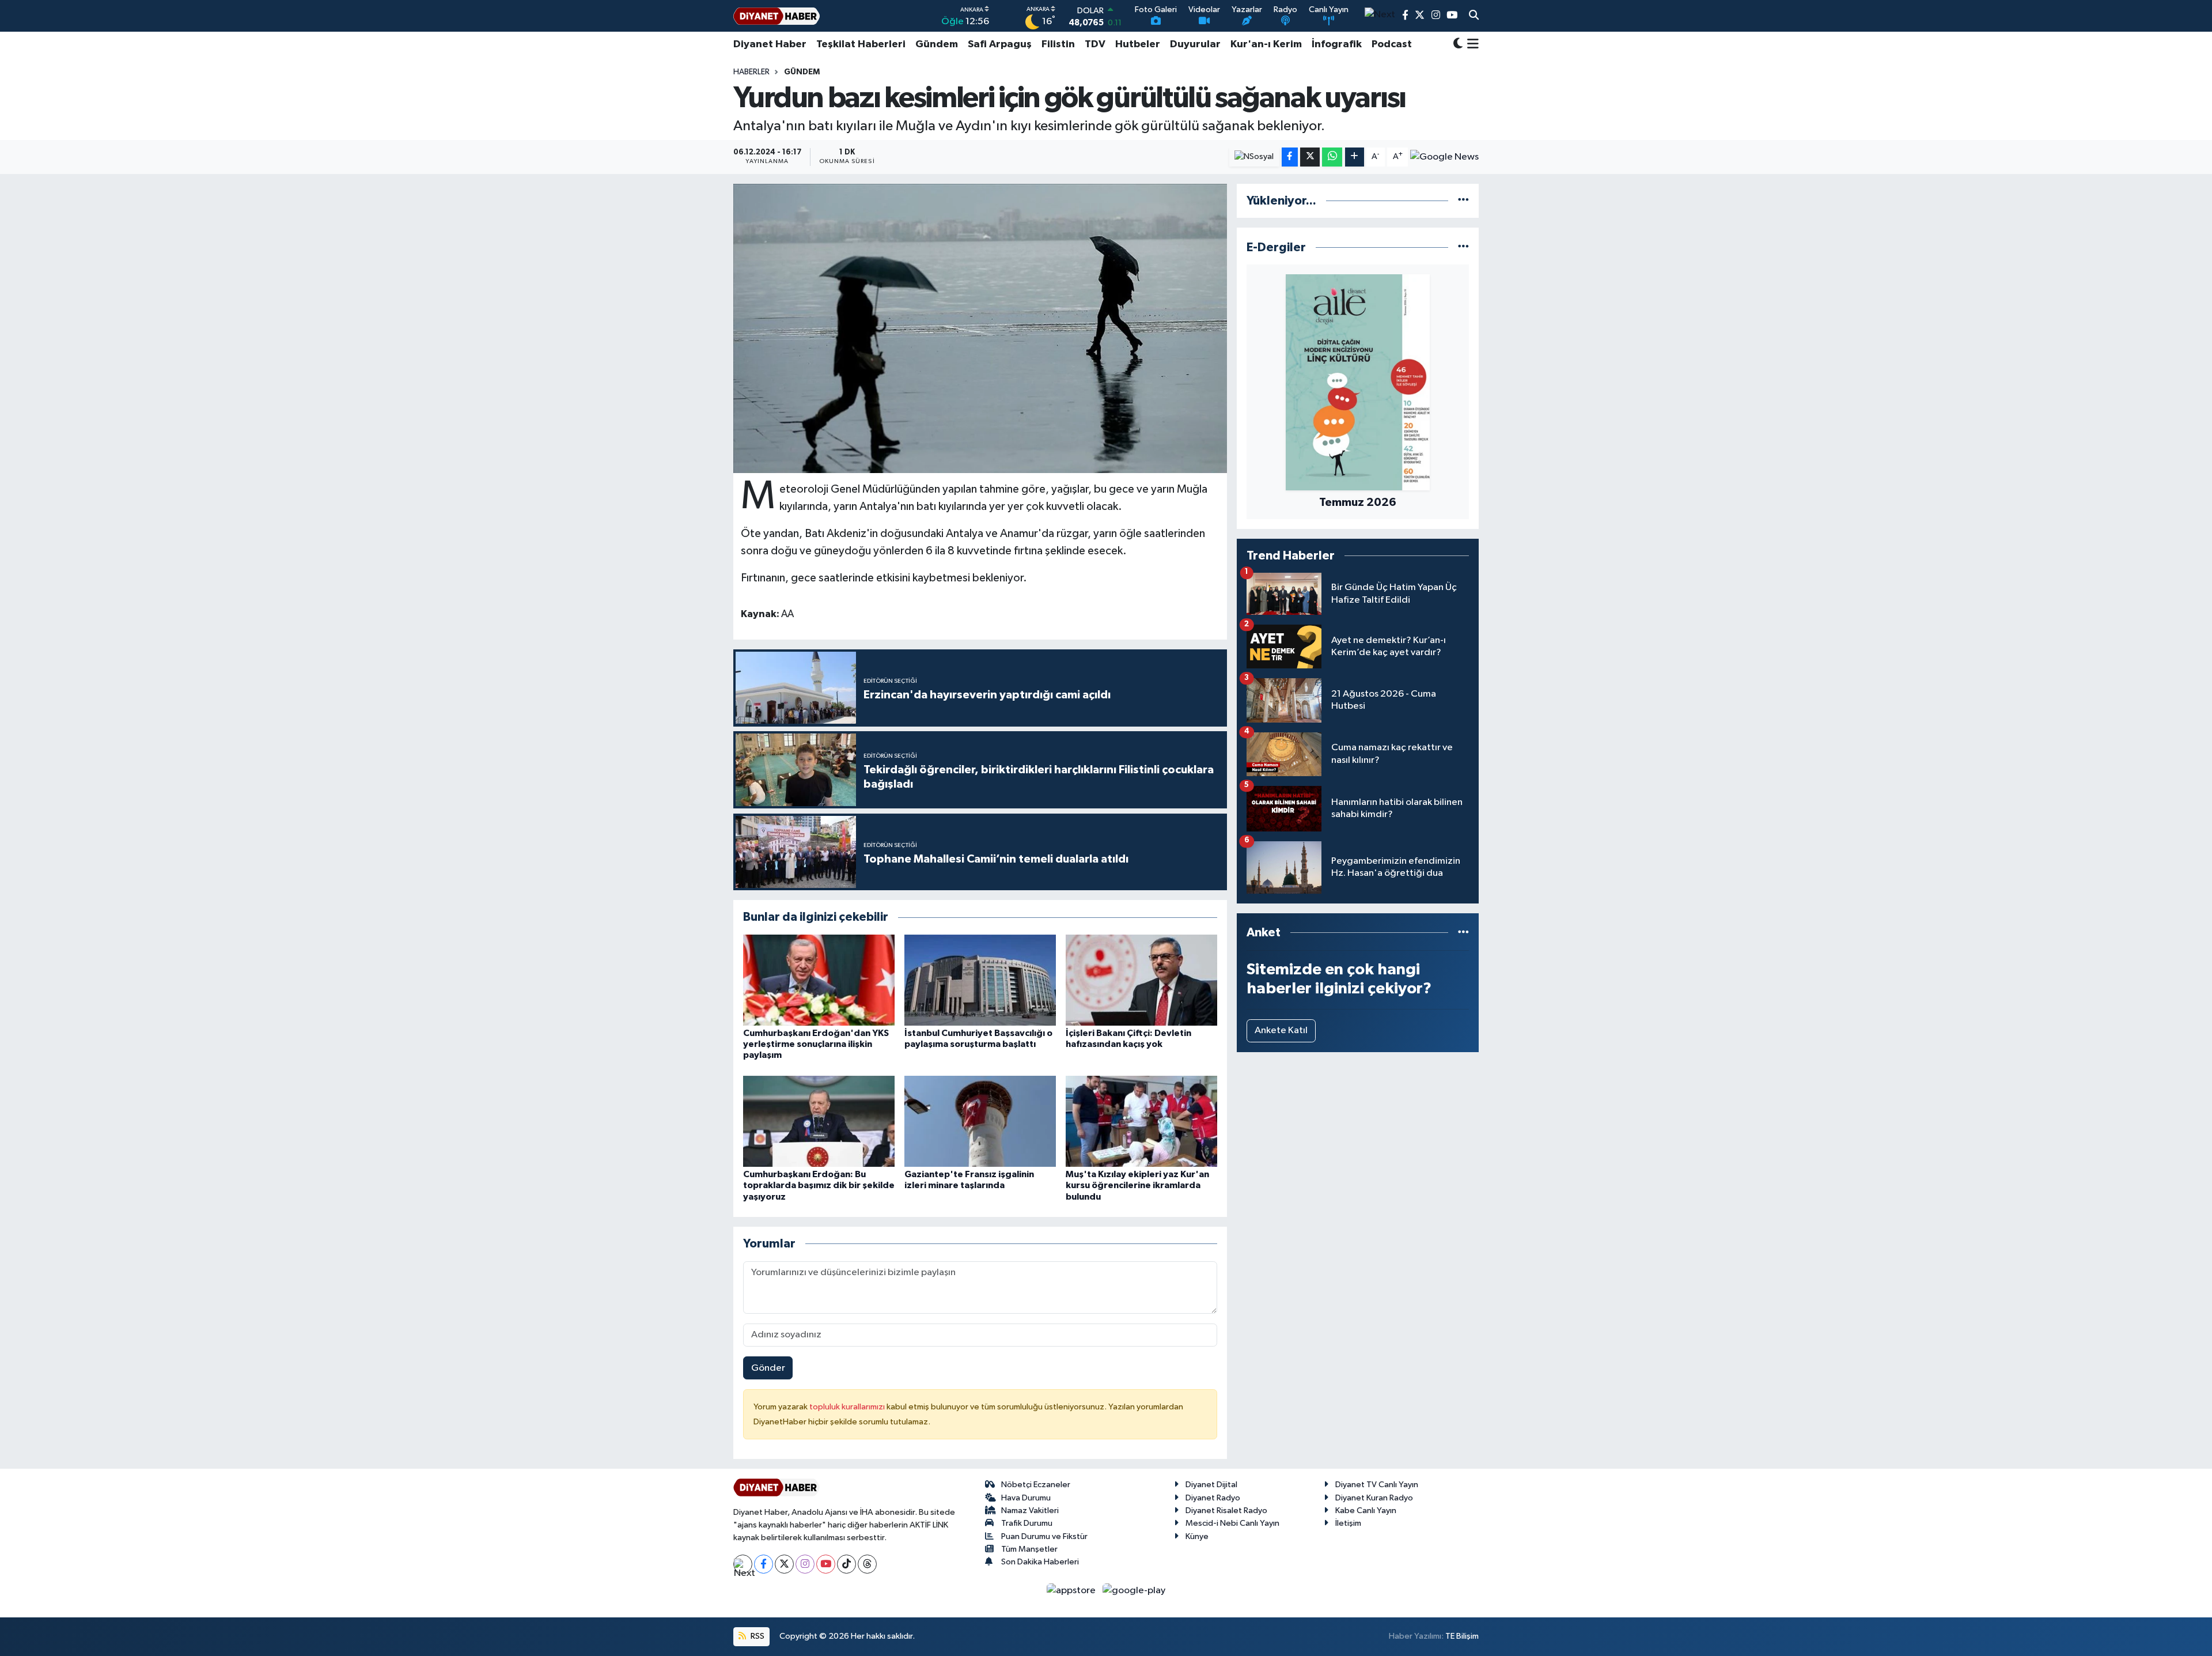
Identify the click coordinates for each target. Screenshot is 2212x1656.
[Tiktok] (846, 1564)
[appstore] (1072, 1591)
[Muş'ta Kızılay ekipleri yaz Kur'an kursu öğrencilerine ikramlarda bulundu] (1141, 1121)
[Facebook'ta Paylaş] (1290, 157)
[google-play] (1134, 1591)
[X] (784, 1564)
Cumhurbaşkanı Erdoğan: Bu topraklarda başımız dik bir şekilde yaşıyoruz (819, 1185)
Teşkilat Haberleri (861, 44)
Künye (1197, 1536)
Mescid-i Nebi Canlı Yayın (1232, 1523)
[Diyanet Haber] (777, 16)
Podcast (1392, 44)
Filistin (1058, 44)
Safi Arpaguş (1000, 44)
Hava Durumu (1026, 1498)
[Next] (743, 1564)
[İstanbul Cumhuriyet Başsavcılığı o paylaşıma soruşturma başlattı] (980, 980)
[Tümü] (1463, 201)
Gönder (768, 1368)
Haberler (751, 72)
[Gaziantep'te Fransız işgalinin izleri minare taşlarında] (980, 1121)
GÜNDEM (802, 72)
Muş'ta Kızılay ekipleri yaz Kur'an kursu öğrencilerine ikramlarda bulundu (1137, 1185)
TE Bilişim (1462, 1636)
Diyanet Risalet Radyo (1226, 1511)
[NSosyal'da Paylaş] (1254, 157)
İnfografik (1337, 44)
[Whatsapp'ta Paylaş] (1332, 157)
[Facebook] (764, 1564)
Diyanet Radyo (1213, 1498)
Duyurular (1195, 44)
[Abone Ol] (1444, 157)
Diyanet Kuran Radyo (1374, 1498)
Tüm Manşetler (1029, 1549)
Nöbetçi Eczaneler (1036, 1485)
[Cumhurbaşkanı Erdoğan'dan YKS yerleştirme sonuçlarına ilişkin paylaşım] (819, 980)
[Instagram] (805, 1564)
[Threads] (867, 1564)
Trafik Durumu (1027, 1523)
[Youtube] (826, 1564)
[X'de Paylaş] (1310, 157)
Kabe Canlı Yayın (1366, 1511)
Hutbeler (1138, 44)
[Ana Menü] (1471, 44)
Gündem (937, 44)
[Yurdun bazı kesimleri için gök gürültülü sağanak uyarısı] (980, 328)
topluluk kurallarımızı (848, 1407)
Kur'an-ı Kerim (1266, 44)
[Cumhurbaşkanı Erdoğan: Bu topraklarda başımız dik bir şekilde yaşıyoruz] (819, 1121)
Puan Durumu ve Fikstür (1044, 1536)
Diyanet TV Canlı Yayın (1377, 1485)
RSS (757, 1636)
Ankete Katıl (1281, 1031)
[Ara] (1474, 16)
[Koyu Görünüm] (1458, 45)
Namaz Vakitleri (1030, 1511)
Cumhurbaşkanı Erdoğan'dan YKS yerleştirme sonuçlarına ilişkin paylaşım (816, 1044)
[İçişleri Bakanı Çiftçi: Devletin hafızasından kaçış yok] (1141, 980)
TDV (1095, 44)
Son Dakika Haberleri (1040, 1562)
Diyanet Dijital (1211, 1485)
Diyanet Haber (770, 44)
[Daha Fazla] (1355, 157)
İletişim (1348, 1523)
